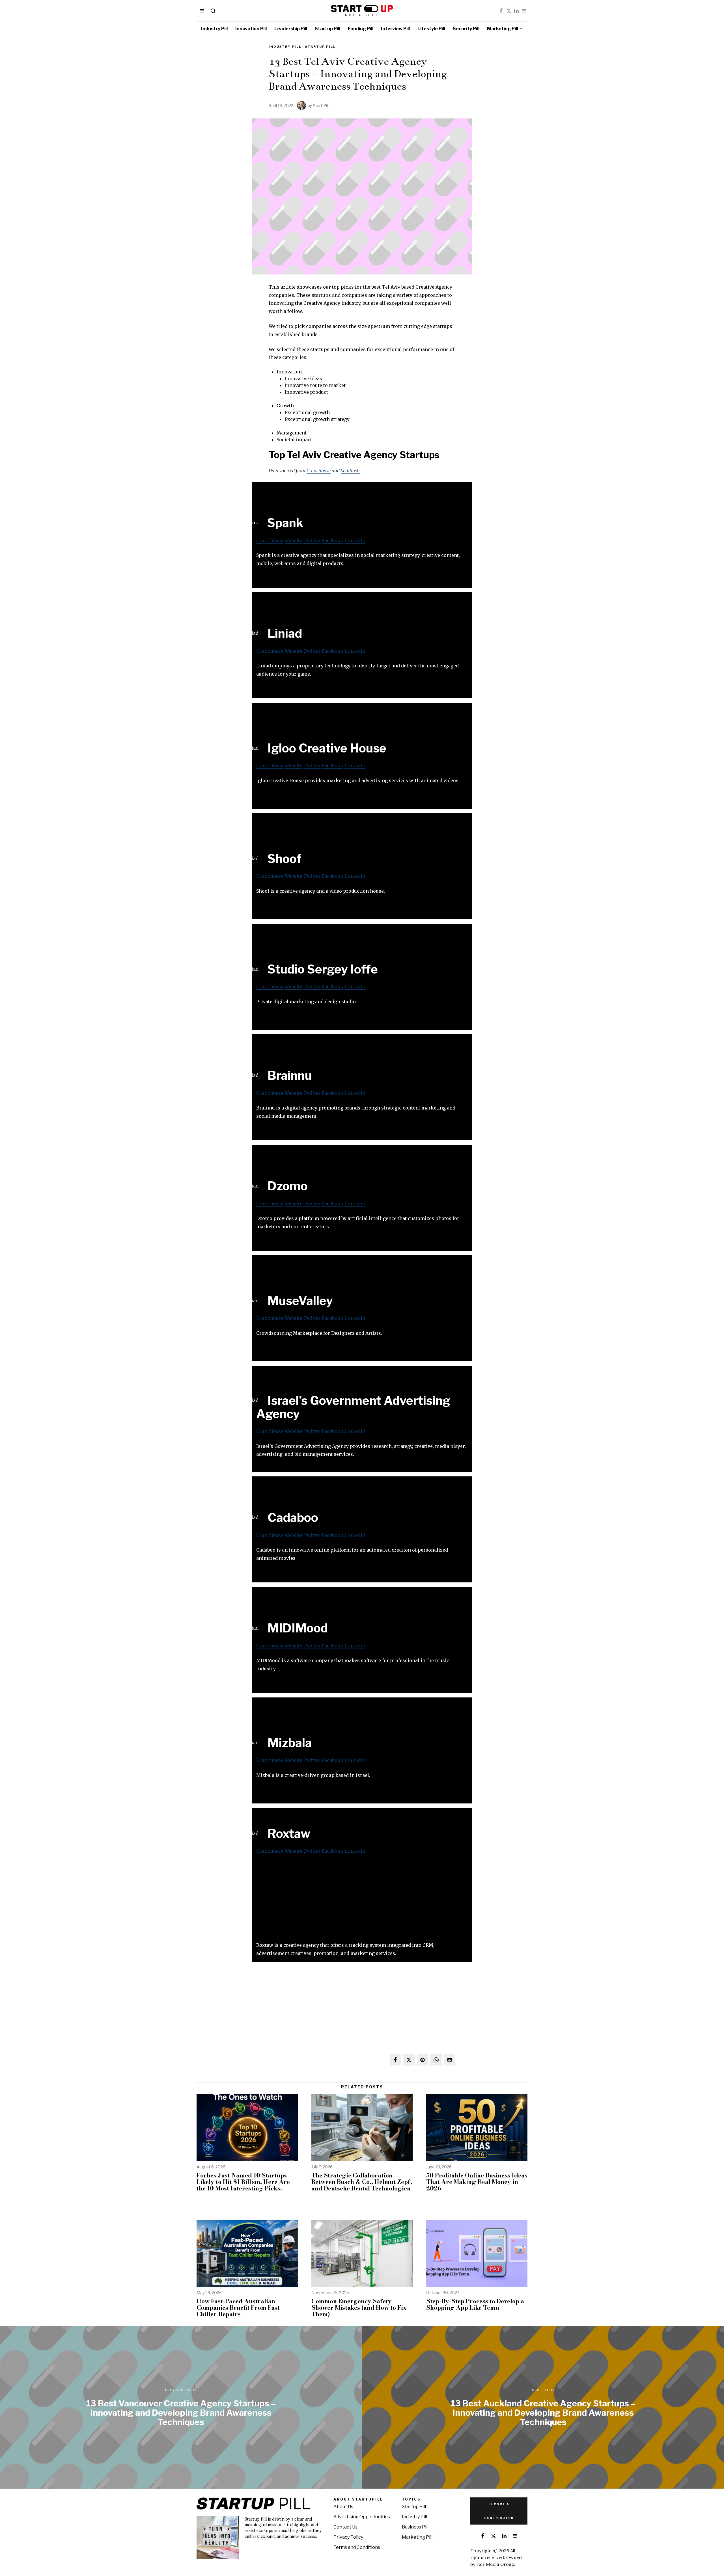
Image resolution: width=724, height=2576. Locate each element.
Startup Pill (320, 47)
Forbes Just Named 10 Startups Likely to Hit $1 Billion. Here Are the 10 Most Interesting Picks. (243, 2182)
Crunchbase (319, 471)
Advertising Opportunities (362, 2517)
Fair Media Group (495, 2564)
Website (293, 540)
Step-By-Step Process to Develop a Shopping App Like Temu (475, 2304)
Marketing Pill (417, 2537)
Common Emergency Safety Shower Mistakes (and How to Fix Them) (359, 2308)
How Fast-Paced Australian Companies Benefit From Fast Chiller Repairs (238, 2308)
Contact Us (345, 2527)
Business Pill (415, 2527)
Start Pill (321, 106)
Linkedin (355, 540)
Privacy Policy (348, 2537)
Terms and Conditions (357, 2547)
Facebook (333, 540)
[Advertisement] (362, 1902)
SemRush (350, 471)
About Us (343, 2507)
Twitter (312, 540)
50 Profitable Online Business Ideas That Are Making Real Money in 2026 (477, 2182)
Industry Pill (285, 47)
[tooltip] (501, 11)
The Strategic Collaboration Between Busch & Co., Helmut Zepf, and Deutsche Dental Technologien (362, 2182)
